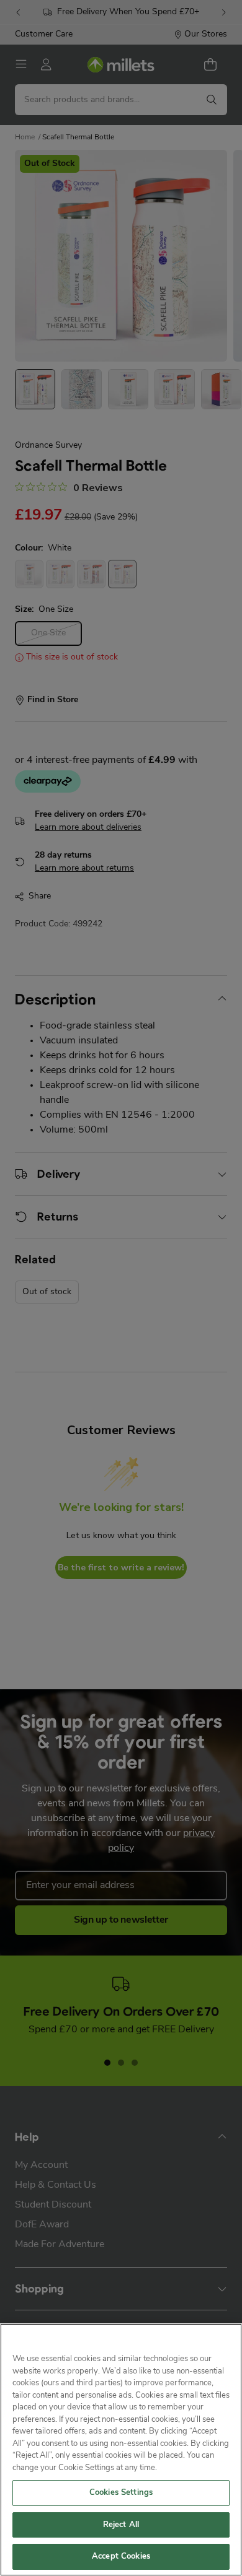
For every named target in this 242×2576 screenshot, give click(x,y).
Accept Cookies (121, 2556)
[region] (121, 2450)
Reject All (121, 2525)
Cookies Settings (121, 2493)
